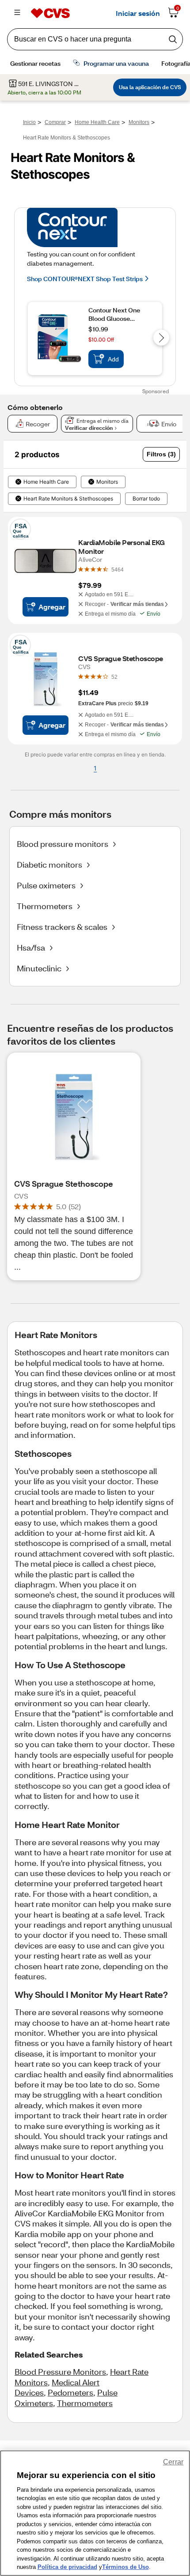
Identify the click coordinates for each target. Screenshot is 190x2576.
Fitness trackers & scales (62, 927)
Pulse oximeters (46, 885)
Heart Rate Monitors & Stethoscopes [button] (68, 499)
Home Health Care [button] (46, 482)
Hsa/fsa (31, 948)
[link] (118, 569)
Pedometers (70, 2392)
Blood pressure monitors (63, 844)
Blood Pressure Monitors (60, 2372)
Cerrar (173, 2462)
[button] (161, 454)
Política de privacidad (67, 2567)
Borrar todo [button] (146, 499)
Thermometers (45, 906)
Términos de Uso (125, 2567)
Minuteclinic (39, 968)
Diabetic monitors (49, 865)
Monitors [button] (107, 482)
